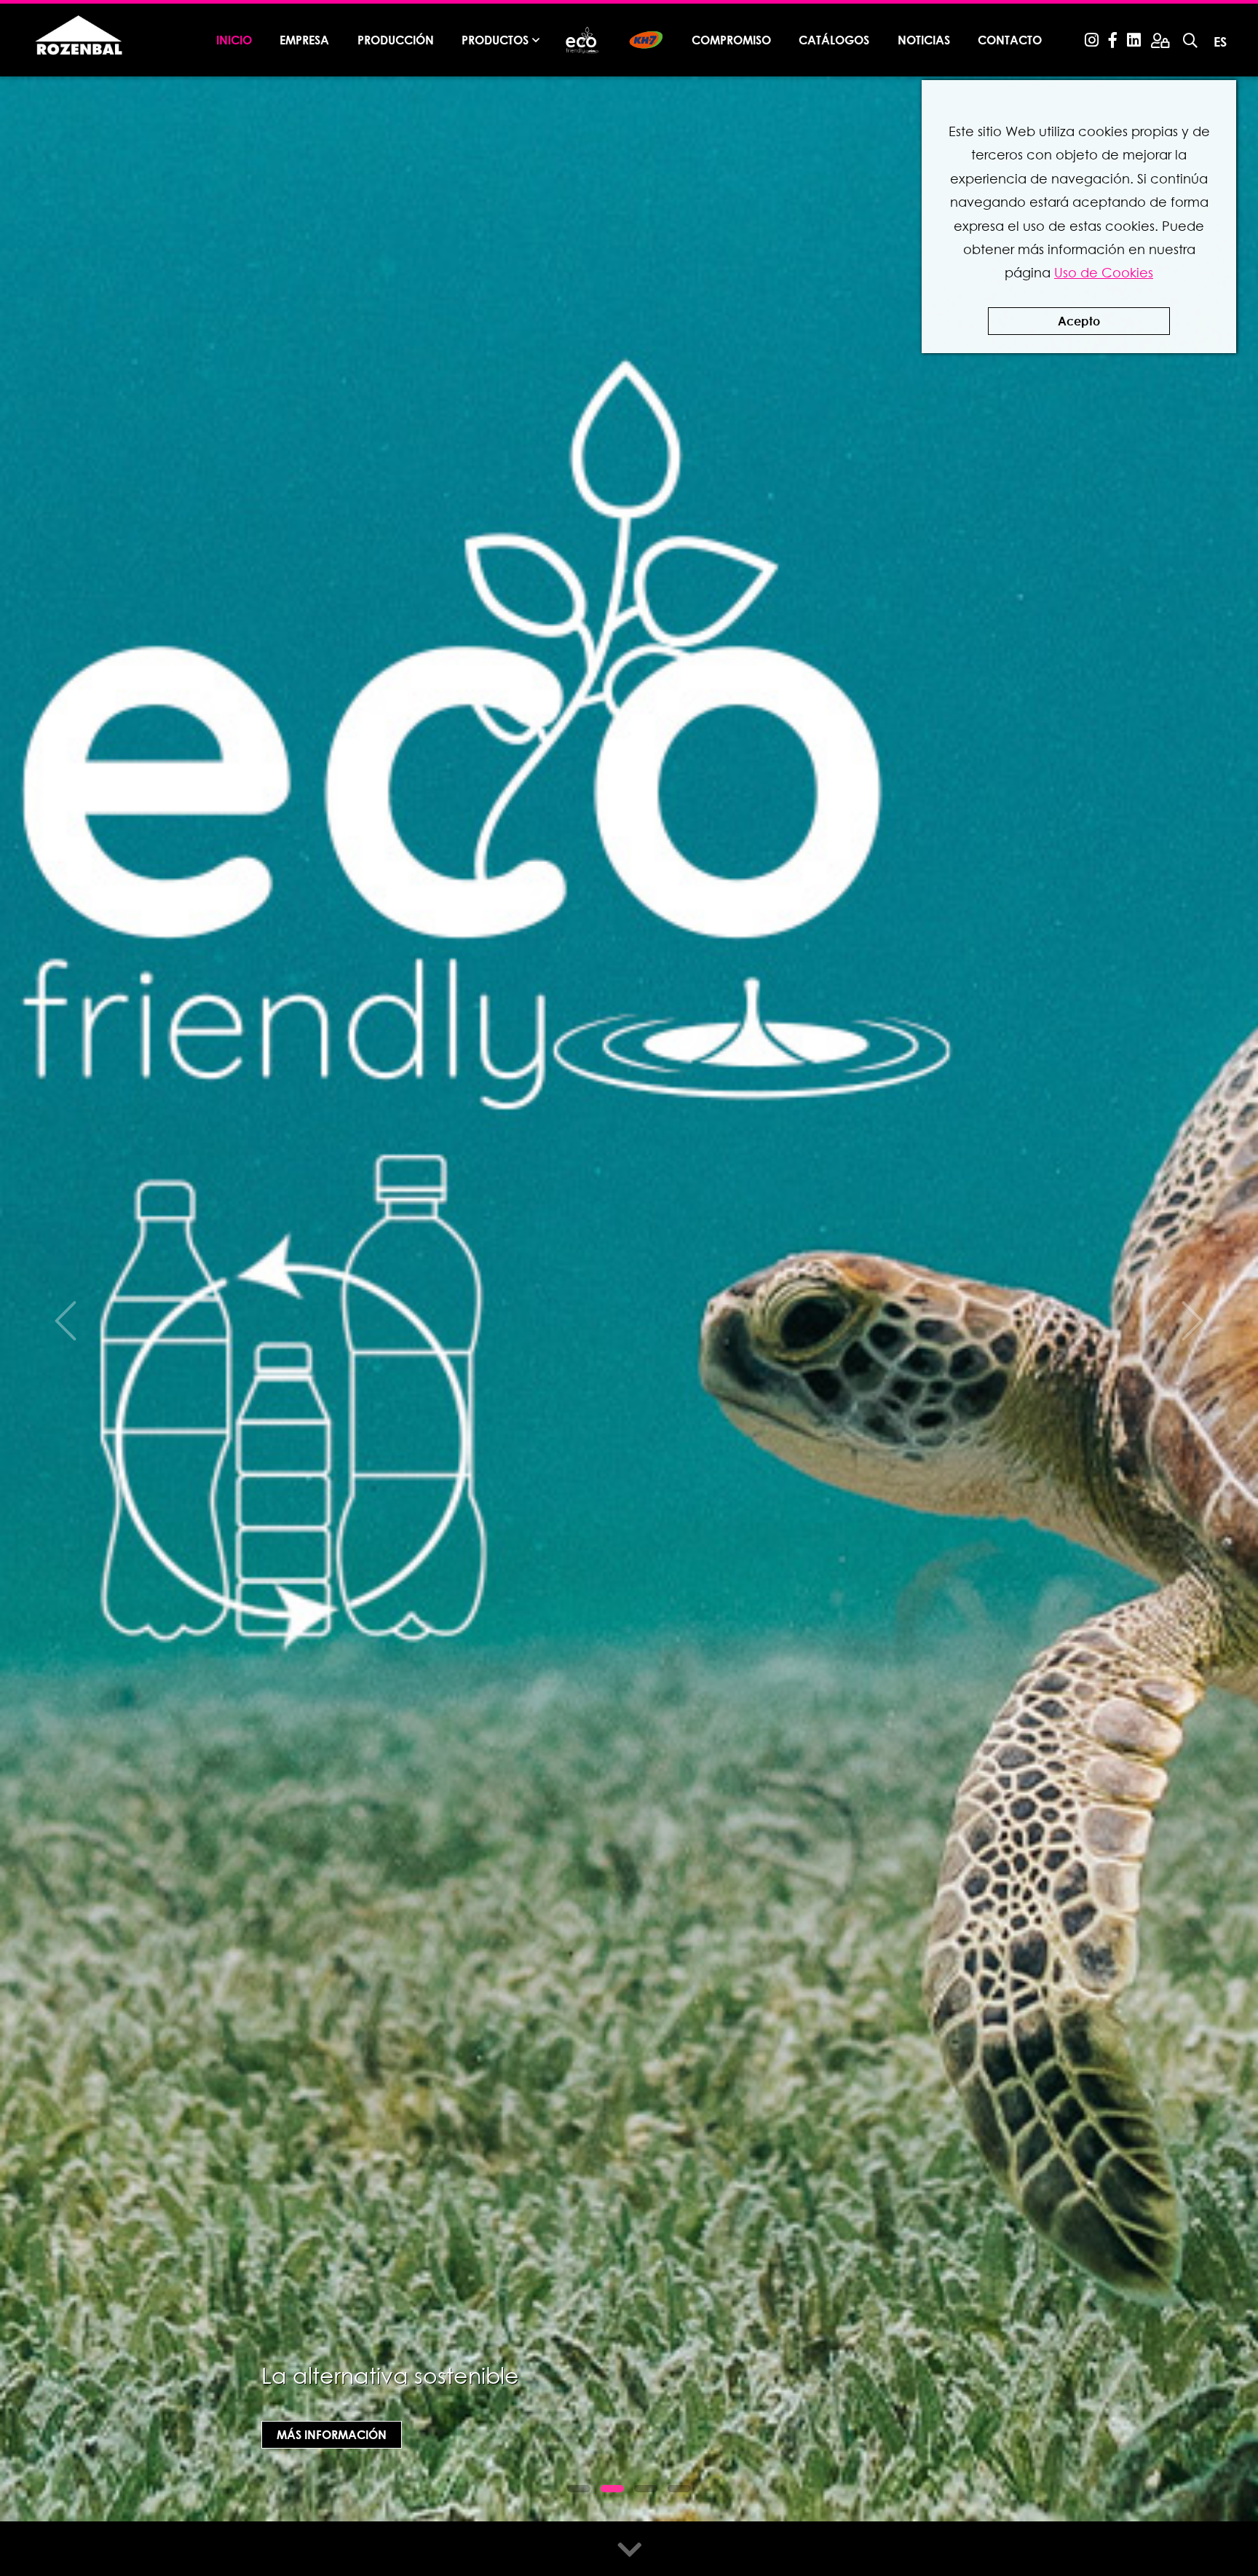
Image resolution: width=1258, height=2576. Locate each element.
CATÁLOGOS (834, 40)
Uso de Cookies (1104, 273)
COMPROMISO (731, 40)
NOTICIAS (924, 40)
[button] (579, 2489)
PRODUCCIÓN (396, 40)
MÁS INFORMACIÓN (332, 2434)
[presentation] (66, 1321)
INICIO (234, 40)
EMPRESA (304, 40)
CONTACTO (1010, 40)
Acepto (1079, 321)
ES (1220, 42)
